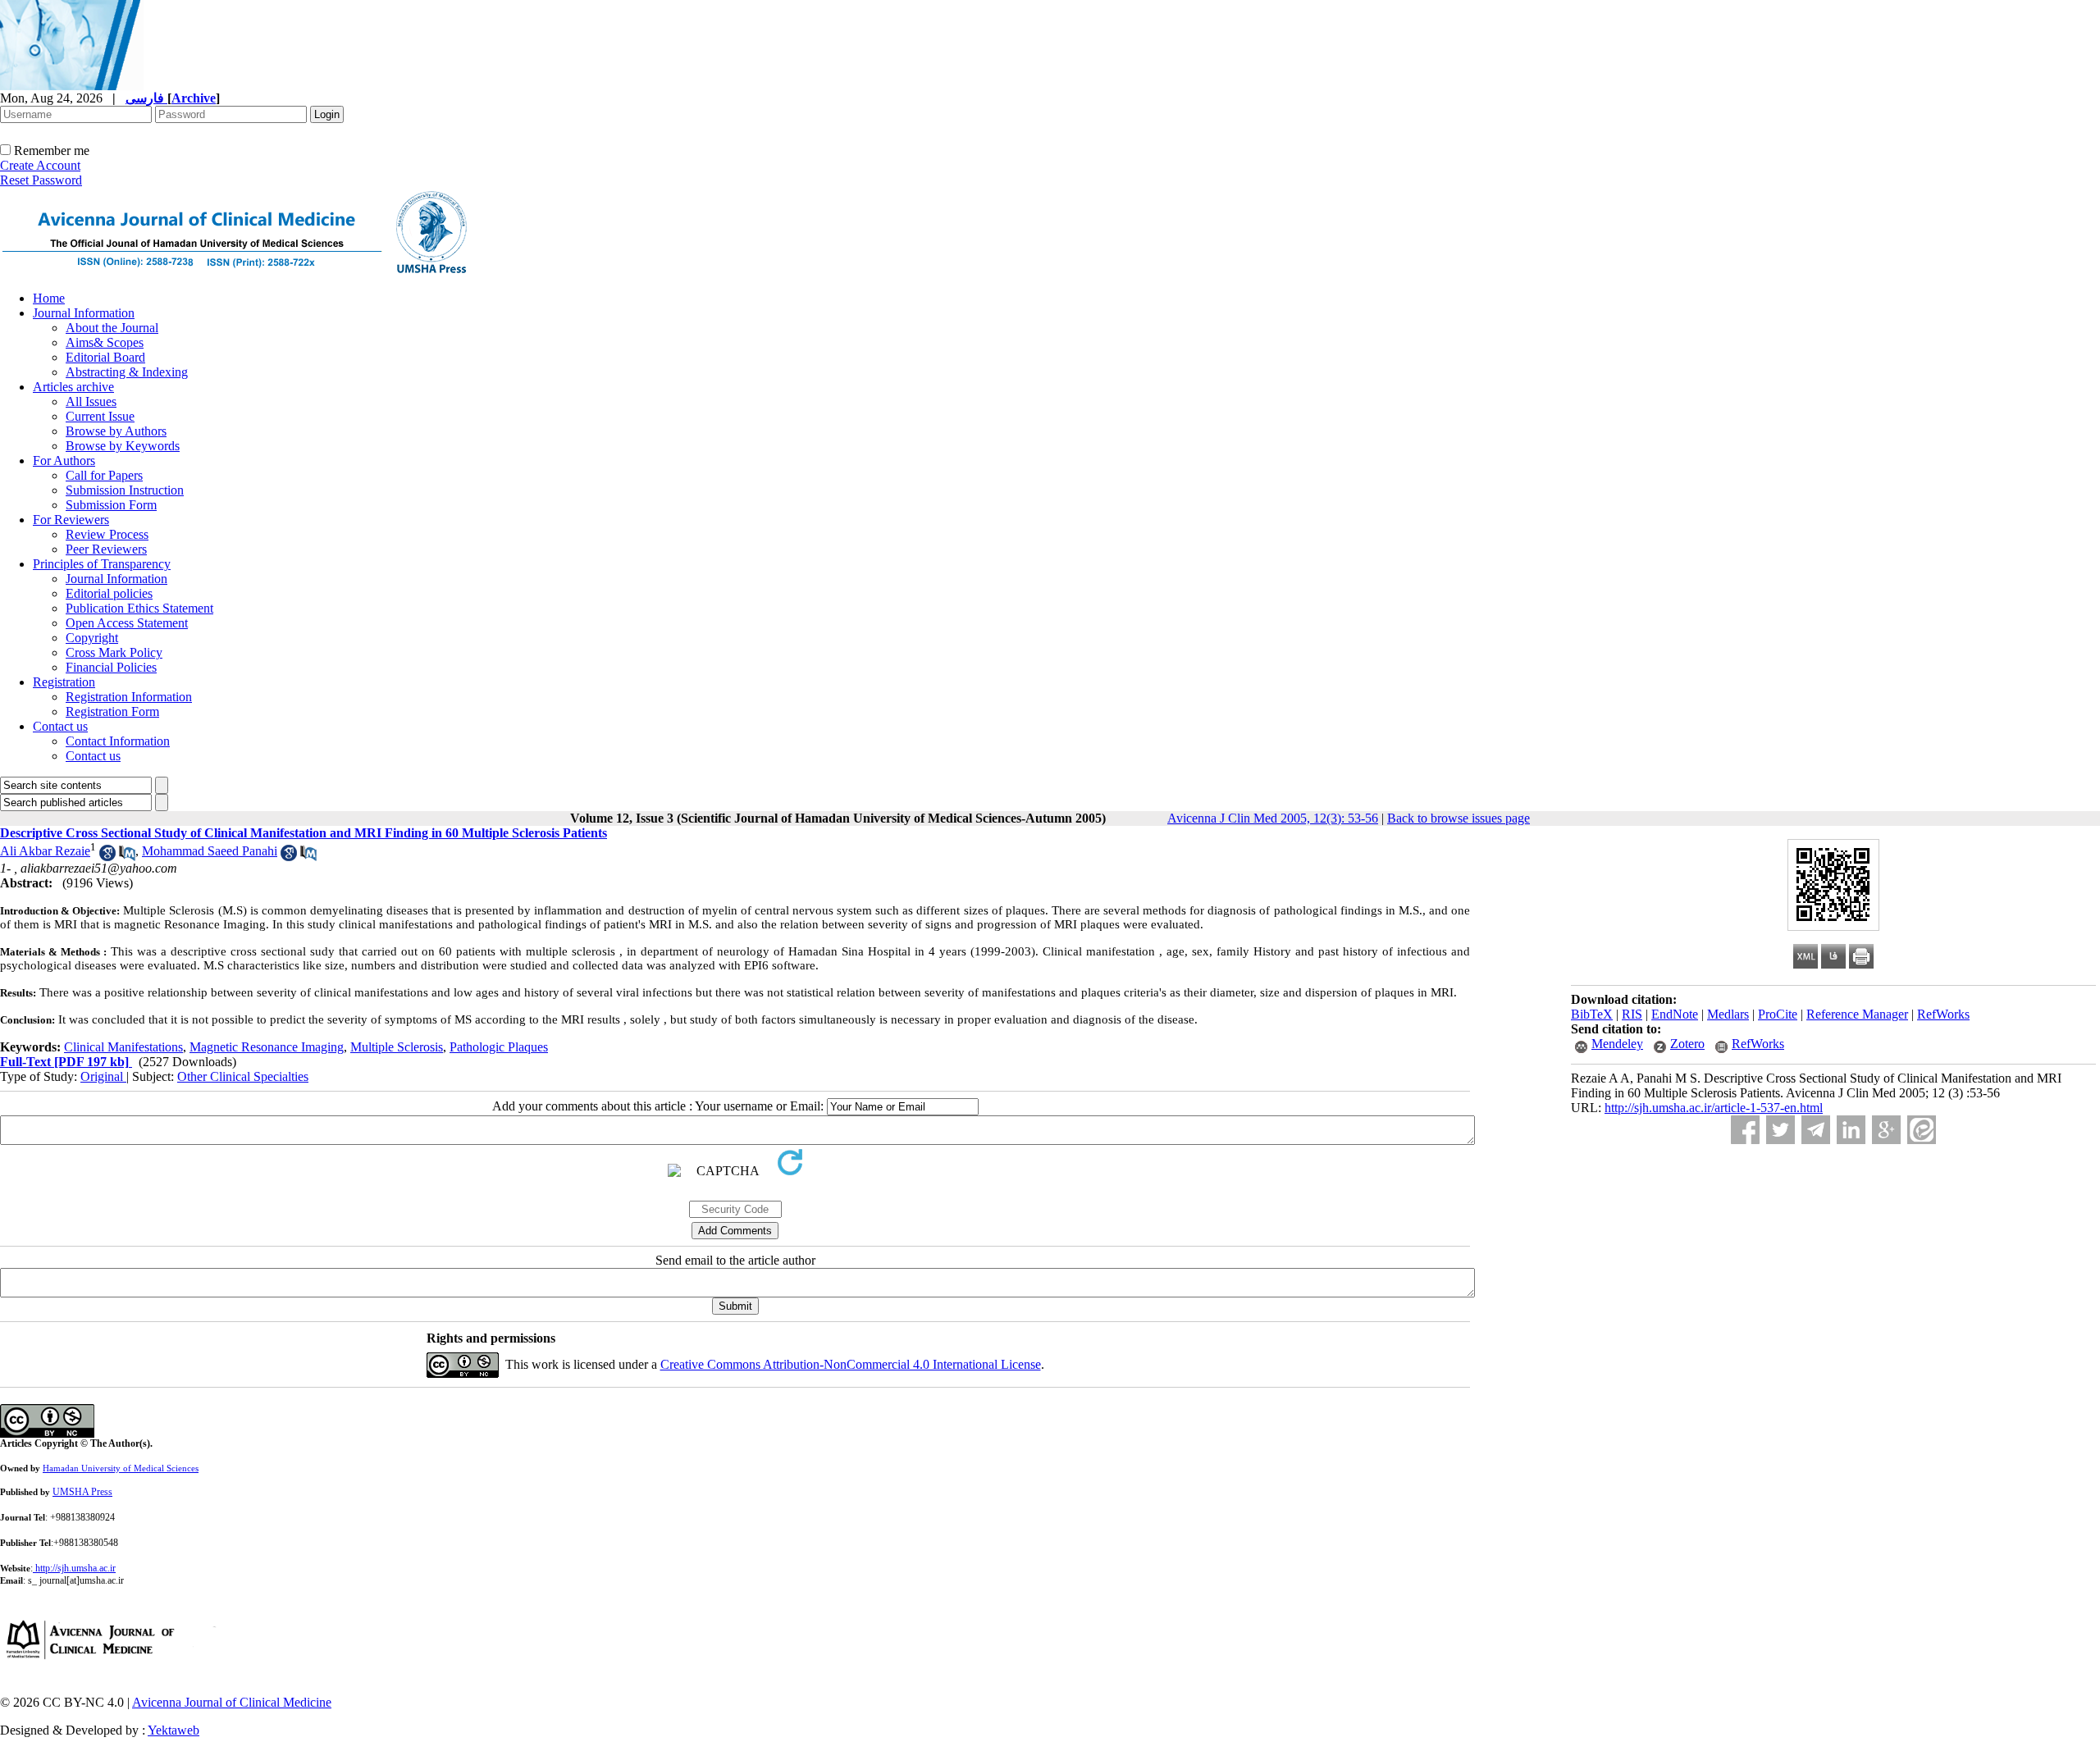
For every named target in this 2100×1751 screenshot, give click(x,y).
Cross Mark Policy (114, 652)
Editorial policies (109, 593)
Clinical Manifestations (123, 1047)
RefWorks (1943, 1014)
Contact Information (118, 741)
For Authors (64, 461)
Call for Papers (104, 475)
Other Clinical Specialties (243, 1076)
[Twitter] (1780, 1130)
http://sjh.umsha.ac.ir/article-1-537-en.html (1714, 1108)
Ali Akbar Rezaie (45, 851)
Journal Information (84, 313)
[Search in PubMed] (127, 857)
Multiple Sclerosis (397, 1047)
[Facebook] (1745, 1130)
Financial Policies (111, 667)
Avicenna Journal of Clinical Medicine (232, 1702)
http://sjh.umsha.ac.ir (75, 1568)
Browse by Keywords (123, 446)
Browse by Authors (116, 431)
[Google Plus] (1886, 1130)
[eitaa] (1922, 1130)
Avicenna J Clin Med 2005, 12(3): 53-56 (1273, 818)
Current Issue (100, 416)
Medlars (1728, 1014)
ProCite (1778, 1014)
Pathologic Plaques (499, 1047)
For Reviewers (71, 520)
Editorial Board (105, 357)
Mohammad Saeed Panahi (210, 851)
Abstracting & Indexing (127, 372)
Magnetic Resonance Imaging (267, 1047)
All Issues (91, 401)
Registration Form (112, 711)
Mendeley (1617, 1044)
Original (103, 1076)
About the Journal (112, 328)
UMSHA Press (82, 1492)
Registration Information (129, 697)
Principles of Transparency (102, 564)
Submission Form (111, 505)
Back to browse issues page (1459, 818)
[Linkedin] (1851, 1130)
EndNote (1675, 1014)
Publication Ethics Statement (139, 608)
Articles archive (73, 387)
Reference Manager (1857, 1014)
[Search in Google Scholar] (107, 857)
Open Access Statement (127, 623)
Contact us (60, 726)
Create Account (40, 165)
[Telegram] (1816, 1130)
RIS (1632, 1014)
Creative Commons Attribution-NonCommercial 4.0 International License (851, 1364)
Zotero (1687, 1044)
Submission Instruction (125, 490)
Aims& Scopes (105, 342)
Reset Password (41, 180)
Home (49, 298)
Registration (64, 682)
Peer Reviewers (106, 549)
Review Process (107, 534)
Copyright (92, 638)
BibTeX (1592, 1014)
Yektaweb (173, 1730)
